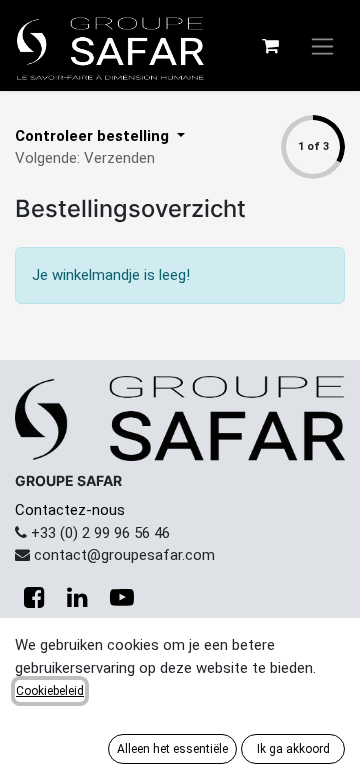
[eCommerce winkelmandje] (270, 46)
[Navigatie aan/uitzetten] (322, 45)
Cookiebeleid (50, 691)
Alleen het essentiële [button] (172, 749)
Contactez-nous (70, 510)
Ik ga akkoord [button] (293, 749)
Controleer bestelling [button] (94, 136)
